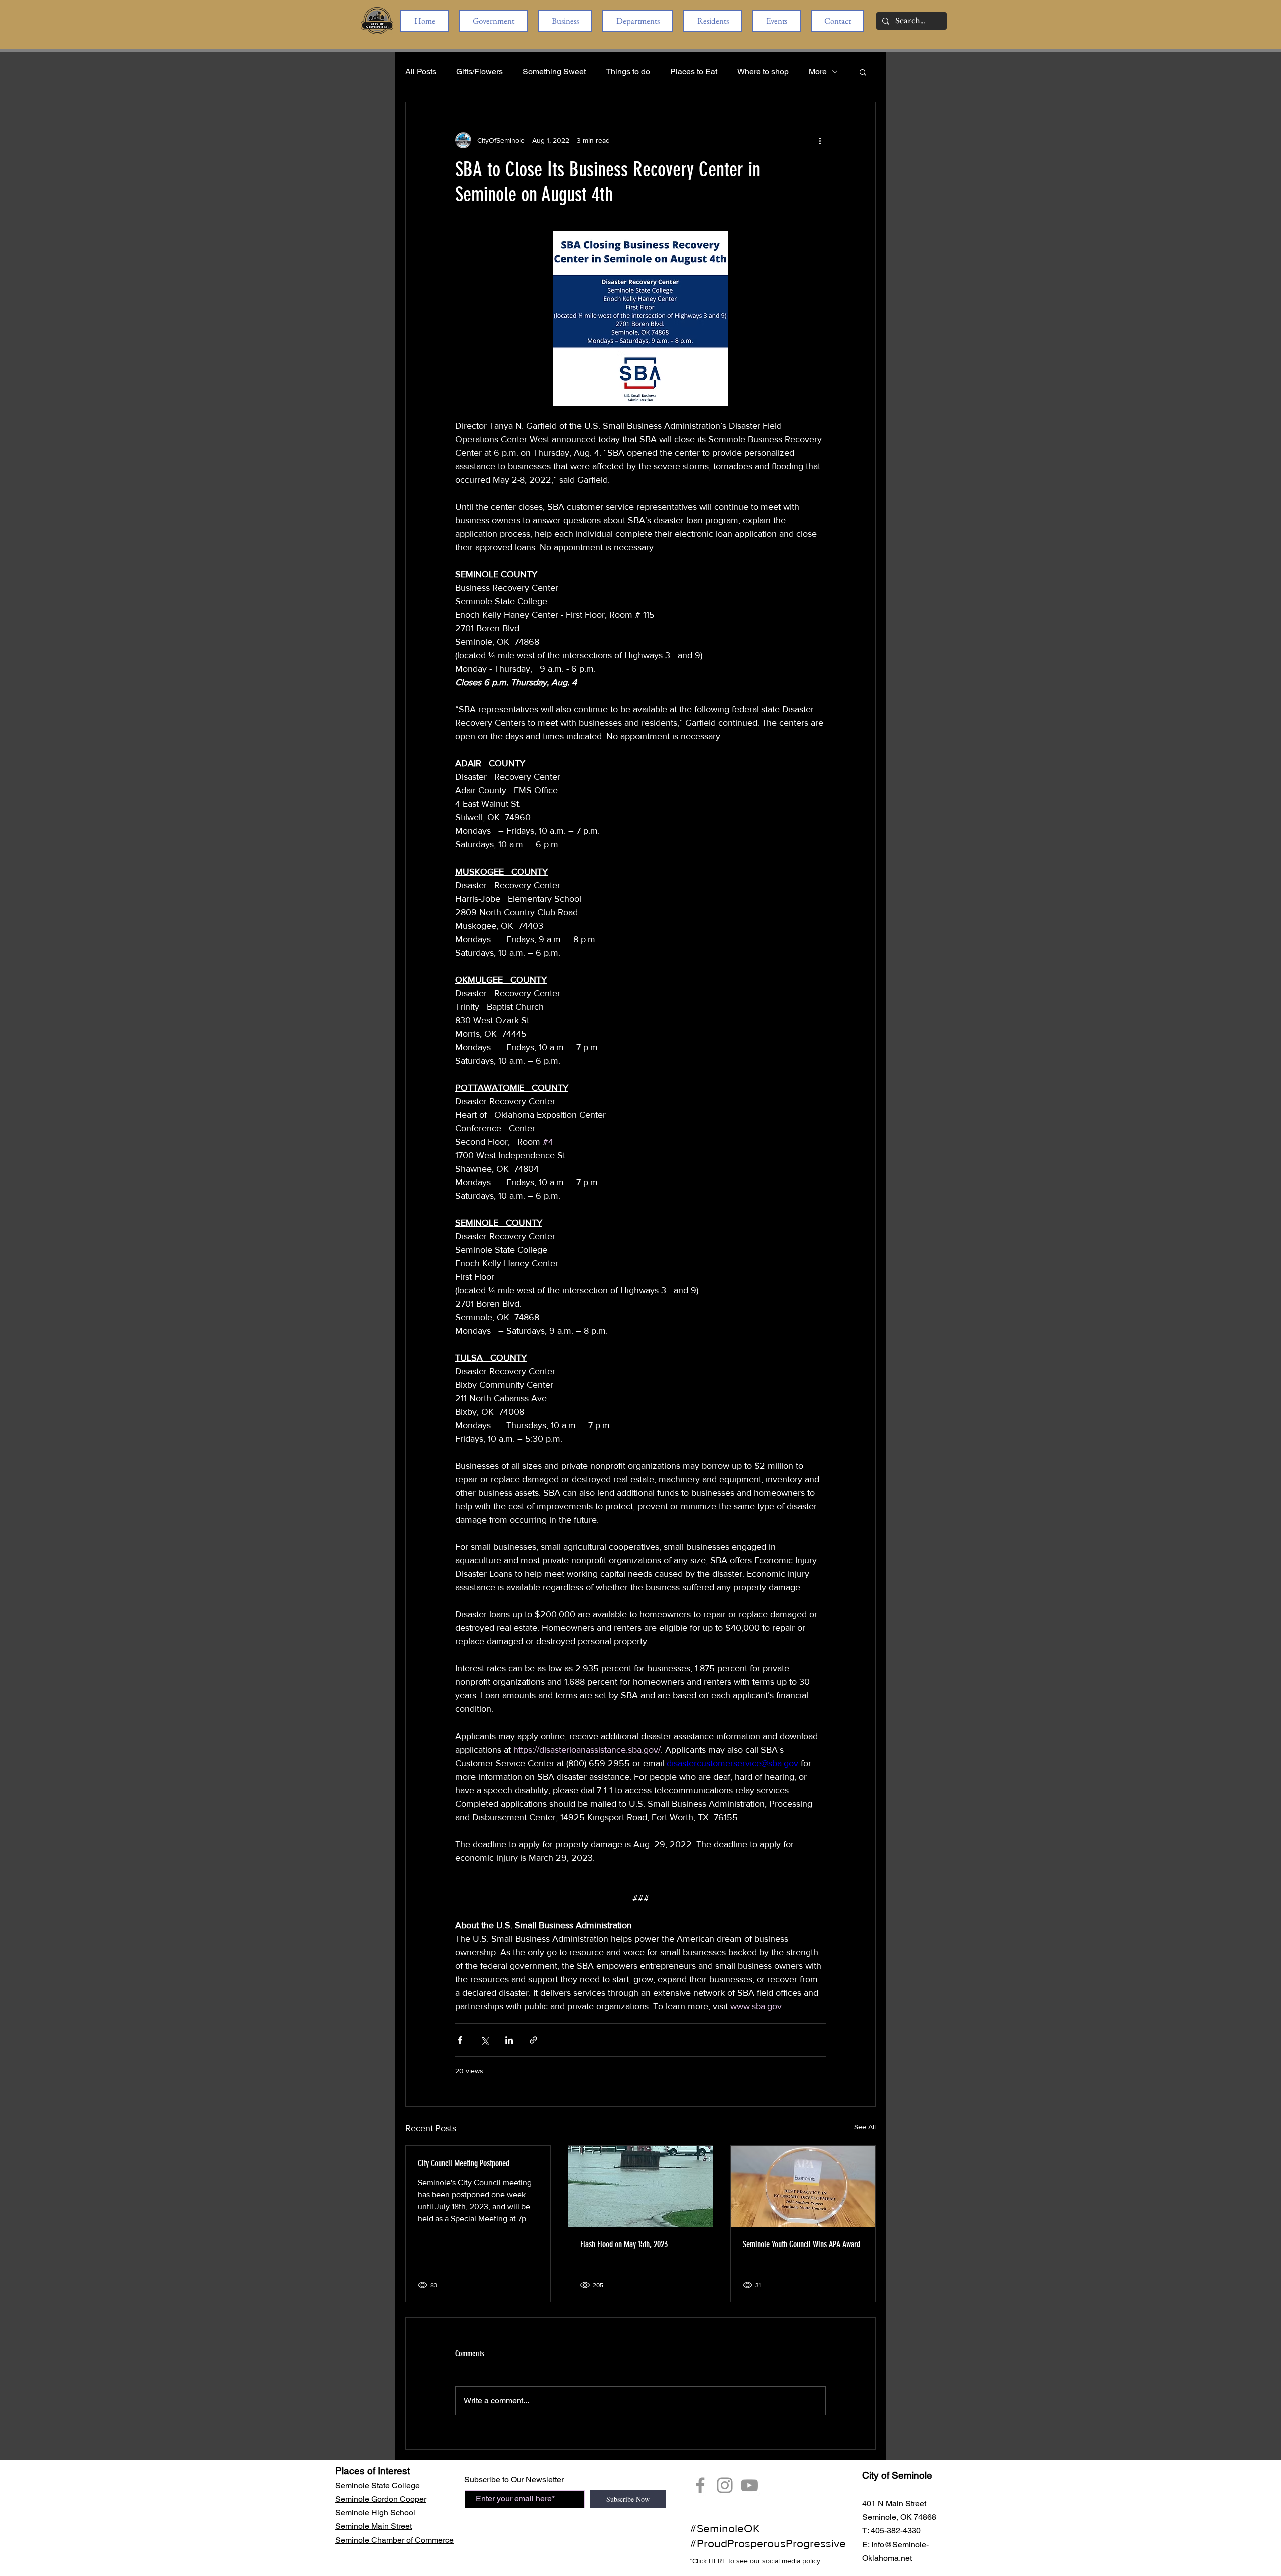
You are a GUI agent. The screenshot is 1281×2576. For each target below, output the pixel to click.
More (818, 71)
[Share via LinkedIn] (509, 2040)
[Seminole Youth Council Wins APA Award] (803, 2186)
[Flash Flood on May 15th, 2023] (641, 2186)
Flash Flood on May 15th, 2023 (624, 2244)
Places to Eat (694, 71)
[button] (493, 21)
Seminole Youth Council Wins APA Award (801, 2244)
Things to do (628, 71)
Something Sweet (554, 71)
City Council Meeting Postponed (464, 2163)
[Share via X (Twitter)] (485, 2040)
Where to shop (763, 71)
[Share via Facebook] (460, 2040)
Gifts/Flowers (480, 71)
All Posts (421, 71)
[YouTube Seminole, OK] (749, 2485)
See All (865, 2127)
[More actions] (820, 140)
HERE (717, 2561)
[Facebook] (700, 2485)
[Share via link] (534, 2040)
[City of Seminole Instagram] (725, 2485)
